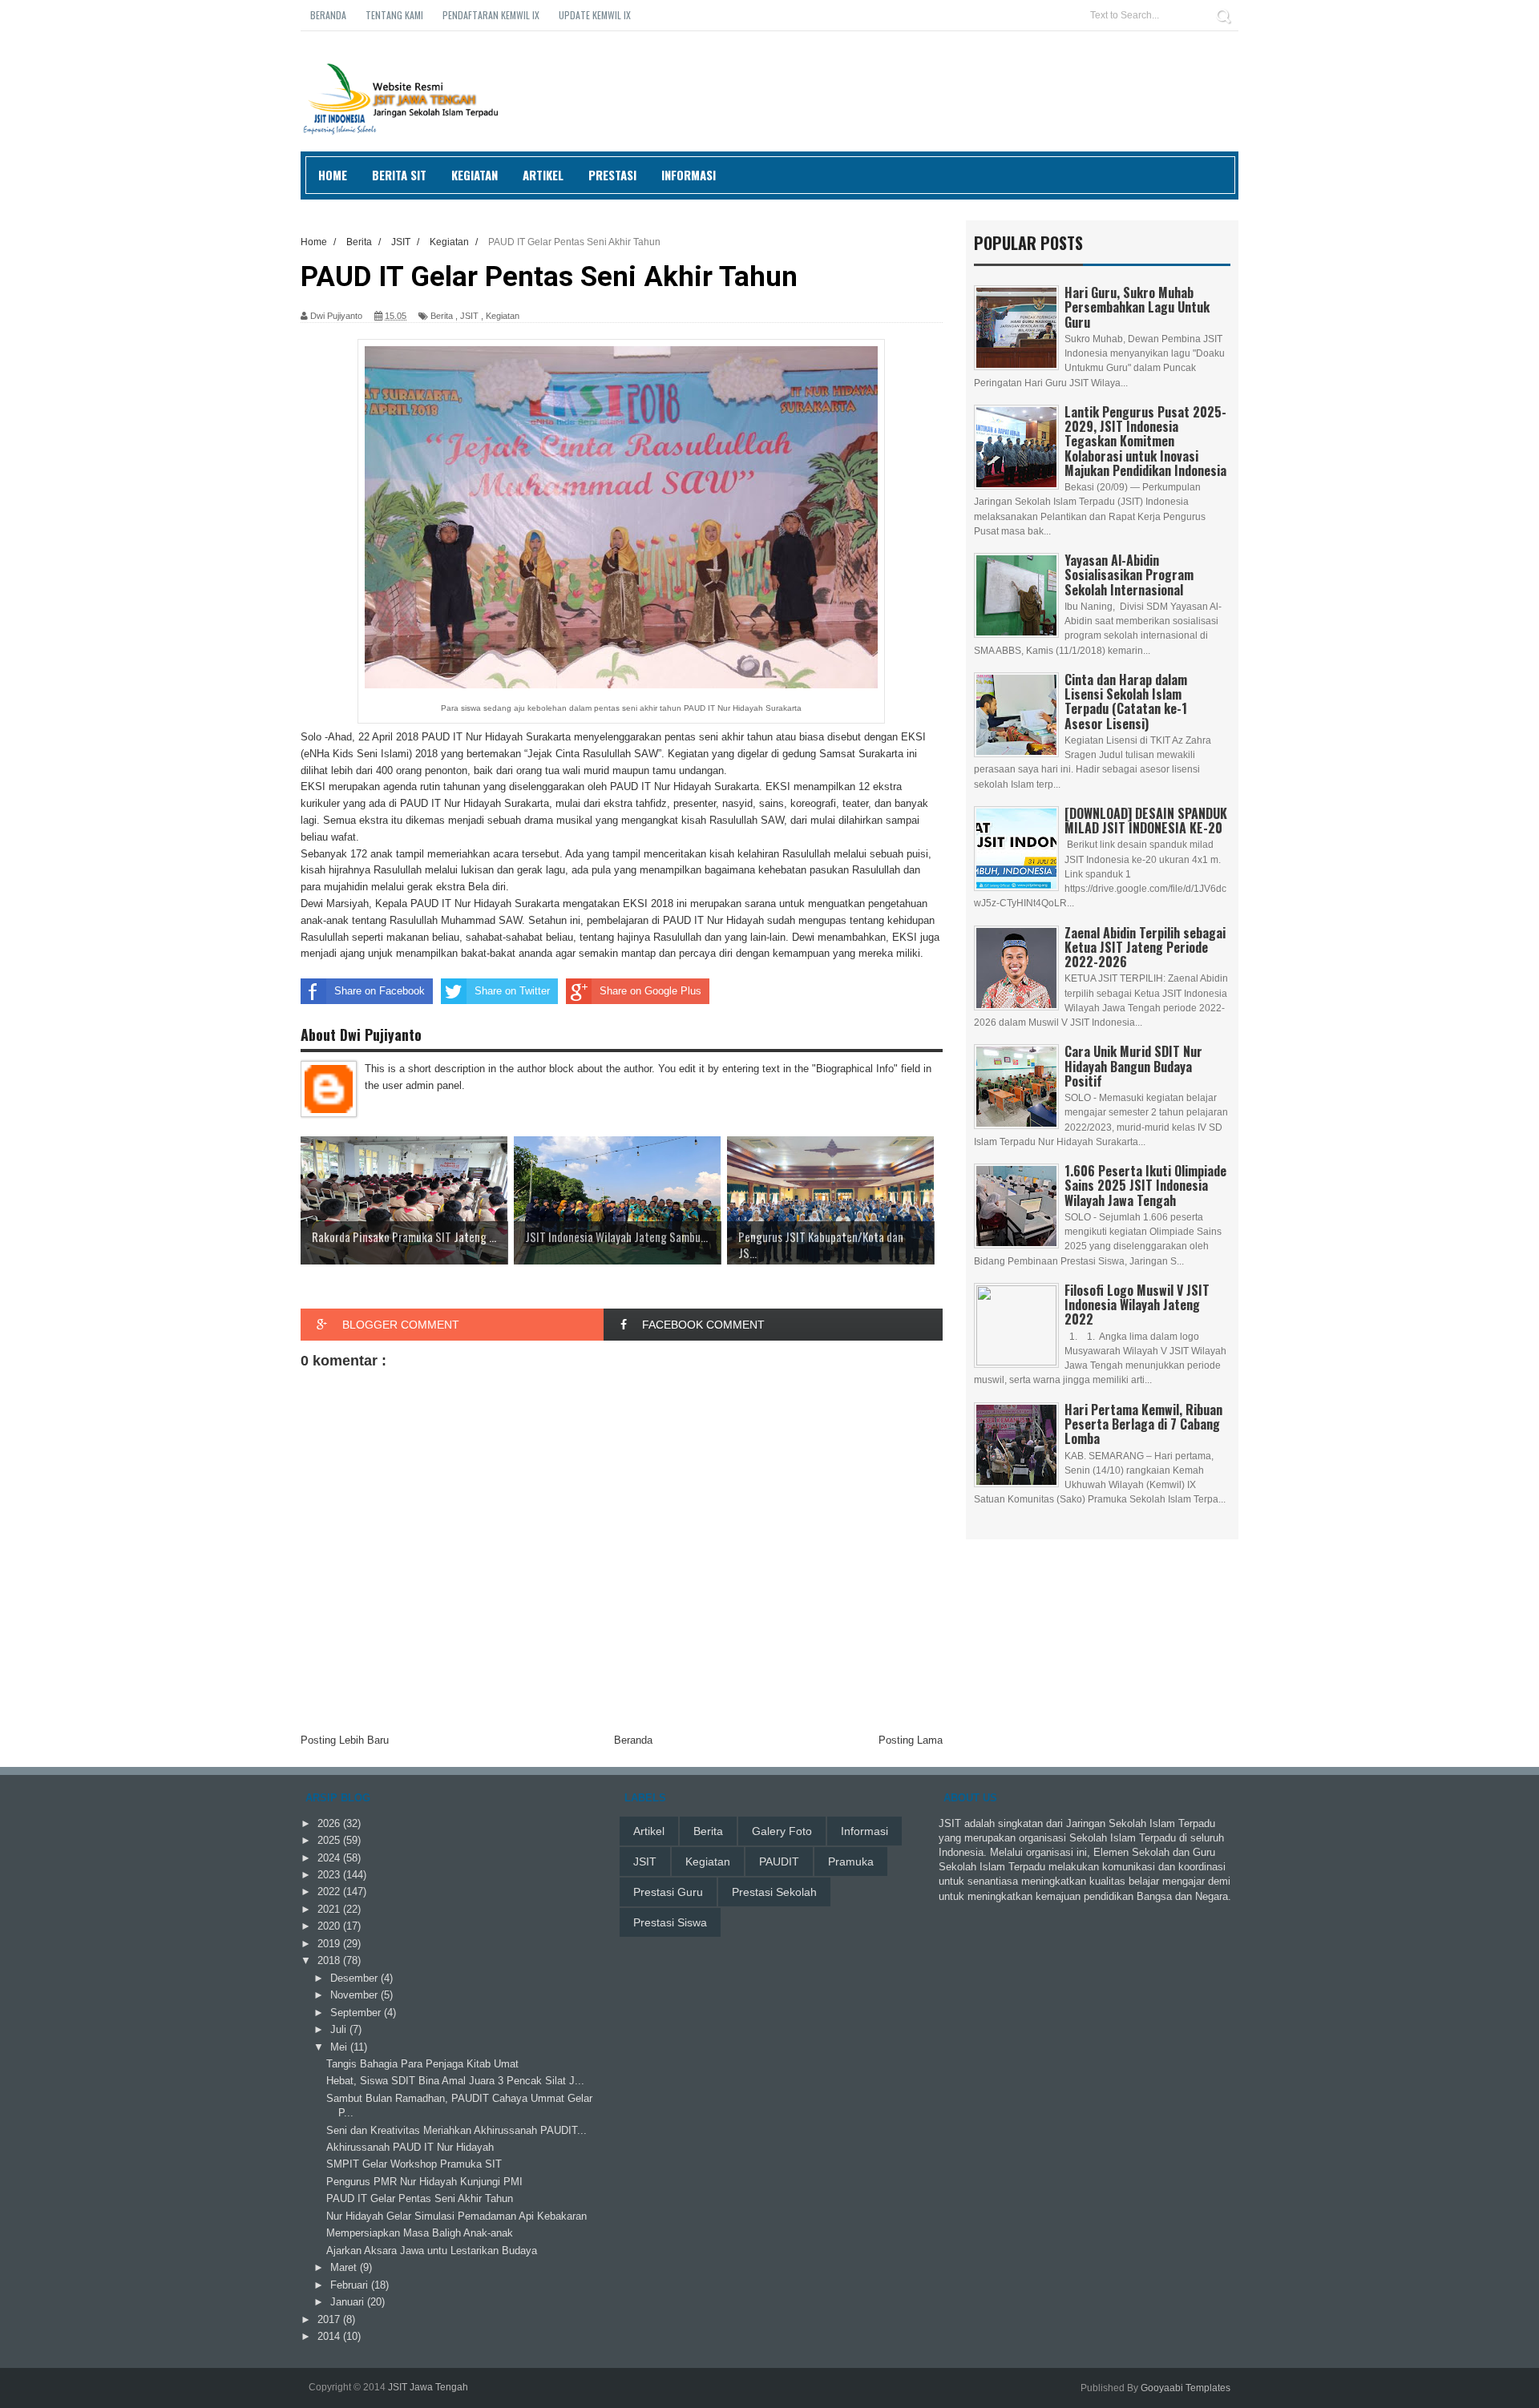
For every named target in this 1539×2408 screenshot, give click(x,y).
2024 (330, 1858)
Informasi (689, 175)
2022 (330, 1892)
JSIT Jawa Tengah (428, 2387)
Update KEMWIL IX (595, 15)
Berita (442, 316)
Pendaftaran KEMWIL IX (491, 15)
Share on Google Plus (650, 991)
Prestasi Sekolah (774, 1892)
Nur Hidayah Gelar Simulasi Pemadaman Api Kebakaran (456, 2216)
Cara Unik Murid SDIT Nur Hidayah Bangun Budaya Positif (1133, 1066)
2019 (330, 1944)
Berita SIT (399, 175)
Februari (351, 2285)
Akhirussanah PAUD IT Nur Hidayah (410, 2147)
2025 (330, 1840)
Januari (349, 2302)
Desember (355, 1978)
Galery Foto (782, 1831)
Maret (345, 2267)
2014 (330, 2336)
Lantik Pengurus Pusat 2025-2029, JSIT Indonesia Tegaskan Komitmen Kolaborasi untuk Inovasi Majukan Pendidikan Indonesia (1145, 441)
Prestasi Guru (668, 1892)
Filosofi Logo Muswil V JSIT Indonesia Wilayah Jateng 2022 (1137, 1305)
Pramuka (851, 1861)
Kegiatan (475, 175)
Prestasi (612, 175)
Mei (340, 2047)
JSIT (469, 316)
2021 (330, 1909)
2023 (330, 1875)
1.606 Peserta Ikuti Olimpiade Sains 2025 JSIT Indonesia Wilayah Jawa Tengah (1145, 1185)
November (355, 1995)
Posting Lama (911, 1740)
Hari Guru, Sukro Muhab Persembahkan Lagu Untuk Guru (1137, 307)
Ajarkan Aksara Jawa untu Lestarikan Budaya (432, 2251)
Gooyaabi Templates (1186, 2388)
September (357, 2013)
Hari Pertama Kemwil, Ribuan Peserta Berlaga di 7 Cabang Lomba (1143, 1424)
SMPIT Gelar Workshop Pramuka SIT (414, 2164)
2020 (330, 1926)
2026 (330, 1823)
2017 (330, 2319)
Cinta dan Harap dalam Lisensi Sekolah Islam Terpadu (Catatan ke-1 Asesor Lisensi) (1126, 702)
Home (333, 175)
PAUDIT (779, 1861)
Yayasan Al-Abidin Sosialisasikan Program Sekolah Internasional (1129, 575)
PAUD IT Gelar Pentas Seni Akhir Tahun (420, 2198)
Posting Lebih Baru (345, 1740)
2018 (330, 1960)
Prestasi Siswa (670, 1922)
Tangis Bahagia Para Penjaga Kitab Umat (422, 2064)
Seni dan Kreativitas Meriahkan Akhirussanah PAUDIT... (456, 2130)
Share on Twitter (512, 991)
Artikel (543, 175)
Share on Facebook (380, 991)
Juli (340, 2029)
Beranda (328, 15)
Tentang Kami (394, 15)
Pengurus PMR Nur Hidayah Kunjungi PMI (424, 2182)
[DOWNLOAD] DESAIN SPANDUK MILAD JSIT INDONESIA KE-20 (1146, 821)
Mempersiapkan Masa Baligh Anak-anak (420, 2233)
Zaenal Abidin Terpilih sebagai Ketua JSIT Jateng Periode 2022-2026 (1145, 947)
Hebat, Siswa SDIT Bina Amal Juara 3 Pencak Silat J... (455, 2081)
